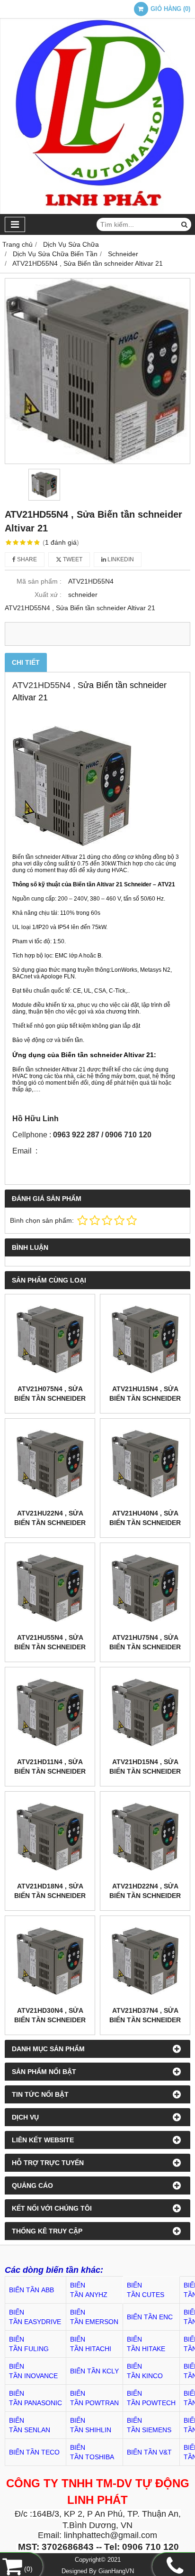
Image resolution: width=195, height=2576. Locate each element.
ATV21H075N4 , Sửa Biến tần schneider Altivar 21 (50, 1398)
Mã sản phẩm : (39, 581)
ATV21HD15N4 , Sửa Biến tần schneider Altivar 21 (145, 1771)
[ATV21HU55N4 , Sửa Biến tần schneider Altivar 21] (50, 1588)
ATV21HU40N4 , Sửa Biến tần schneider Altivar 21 (145, 1523)
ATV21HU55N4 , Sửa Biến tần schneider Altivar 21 (50, 1647)
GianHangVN (116, 2571)
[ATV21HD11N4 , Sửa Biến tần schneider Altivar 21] (50, 1712)
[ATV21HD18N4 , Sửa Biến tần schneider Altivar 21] (50, 1837)
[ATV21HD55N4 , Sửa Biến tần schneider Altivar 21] (97, 371)
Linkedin (120, 559)
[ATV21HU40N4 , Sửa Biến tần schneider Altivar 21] (145, 1464)
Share (26, 559)
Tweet (72, 559)
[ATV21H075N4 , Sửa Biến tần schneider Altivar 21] (50, 1339)
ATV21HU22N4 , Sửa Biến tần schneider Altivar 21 (50, 1523)
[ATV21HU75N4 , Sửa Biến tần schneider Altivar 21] (145, 1588)
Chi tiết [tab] (26, 662)
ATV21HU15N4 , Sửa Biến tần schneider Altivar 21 (145, 1398)
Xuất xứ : (48, 595)
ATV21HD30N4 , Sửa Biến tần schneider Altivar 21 (50, 2020)
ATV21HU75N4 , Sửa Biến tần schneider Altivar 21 (145, 1647)
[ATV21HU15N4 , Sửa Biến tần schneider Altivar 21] (145, 1339)
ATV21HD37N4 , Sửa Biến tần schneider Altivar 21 (145, 2020)
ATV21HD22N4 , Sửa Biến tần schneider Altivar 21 (145, 1896)
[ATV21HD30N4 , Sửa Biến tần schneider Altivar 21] (50, 1961)
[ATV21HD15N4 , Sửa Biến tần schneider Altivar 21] (145, 1712)
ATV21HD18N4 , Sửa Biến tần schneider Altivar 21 (50, 1896)
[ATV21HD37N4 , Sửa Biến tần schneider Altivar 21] (145, 1961)
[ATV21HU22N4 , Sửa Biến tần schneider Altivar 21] (50, 1464)
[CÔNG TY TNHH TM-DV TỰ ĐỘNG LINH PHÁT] (97, 212)
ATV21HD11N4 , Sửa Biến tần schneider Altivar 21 (50, 1771)
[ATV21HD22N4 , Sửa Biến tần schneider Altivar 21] (145, 1837)
